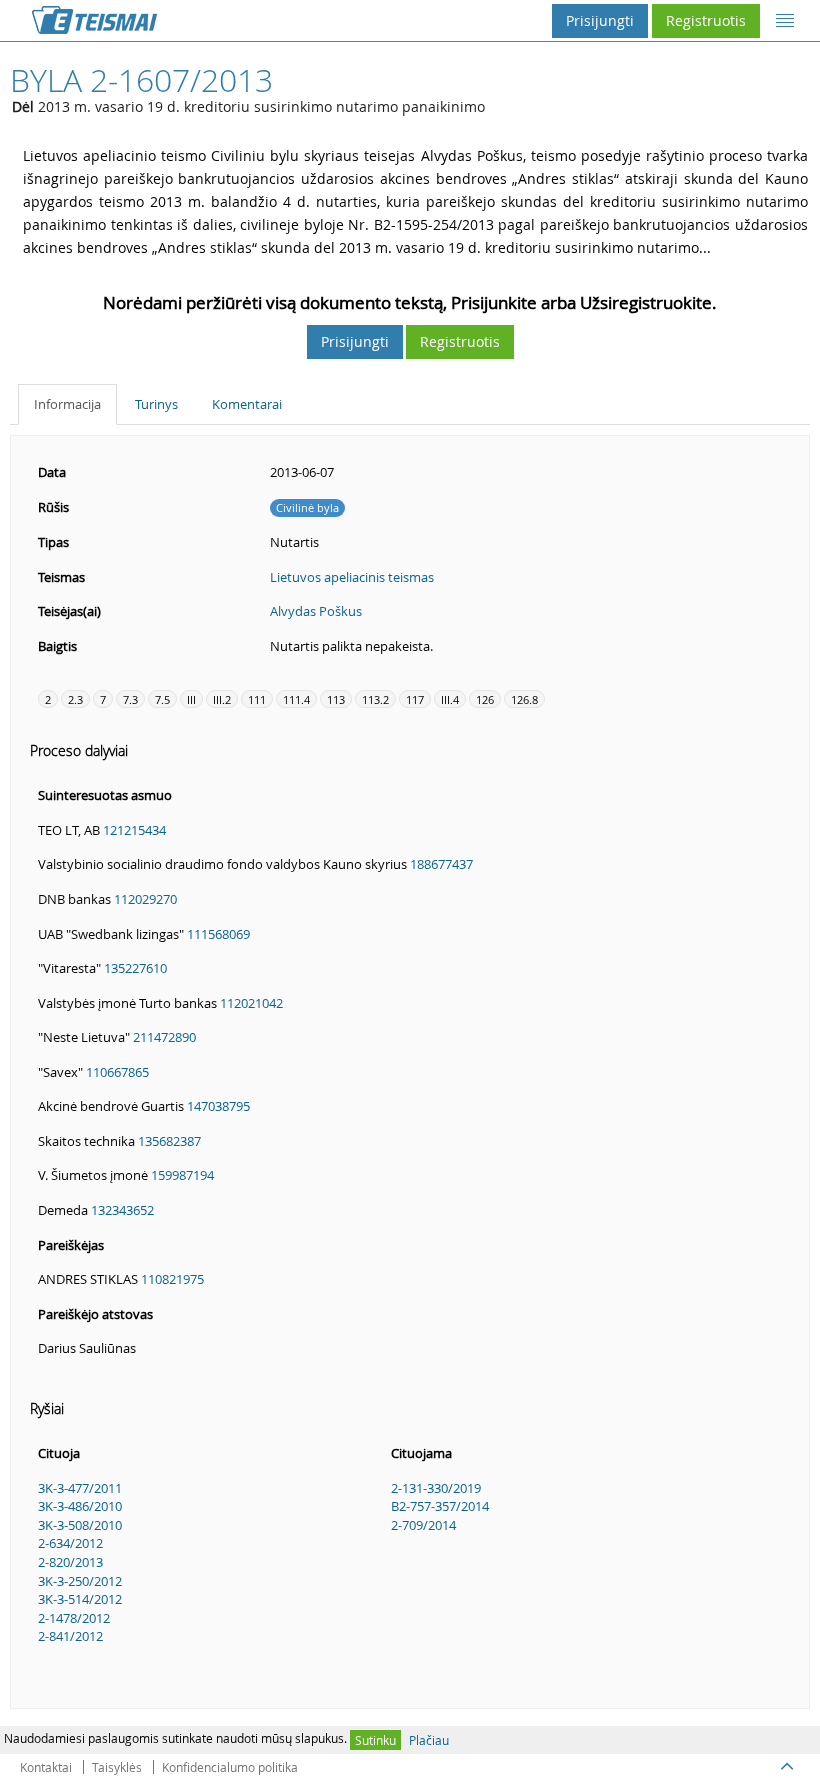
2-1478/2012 (74, 1618)
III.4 (450, 699)
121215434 (134, 830)
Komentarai (247, 404)
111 (257, 699)
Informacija (67, 404)
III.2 (222, 699)
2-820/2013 (70, 1562)
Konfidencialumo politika (230, 1767)
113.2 (375, 699)
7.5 (162, 699)
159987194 (182, 1175)
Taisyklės (117, 1767)
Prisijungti (600, 20)
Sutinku (375, 1740)
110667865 (117, 1072)
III (191, 699)
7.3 (130, 699)
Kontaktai (46, 1767)
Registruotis (706, 20)
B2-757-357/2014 (440, 1506)
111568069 (218, 934)
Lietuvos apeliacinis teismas (352, 577)
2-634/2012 (70, 1543)
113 (336, 699)
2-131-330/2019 (436, 1488)
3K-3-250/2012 (80, 1581)
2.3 (75, 699)
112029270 (145, 899)
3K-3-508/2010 (80, 1525)
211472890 (164, 1037)
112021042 (251, 1003)
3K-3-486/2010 (80, 1506)
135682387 (169, 1141)
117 (415, 699)
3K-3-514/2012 (80, 1599)
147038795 (218, 1106)
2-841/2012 (70, 1636)
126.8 (524, 699)
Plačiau (429, 1740)
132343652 (122, 1210)
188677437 (441, 864)
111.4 (296, 699)
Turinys (156, 404)
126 (485, 699)
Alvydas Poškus (316, 611)
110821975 (172, 1279)
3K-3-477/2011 (80, 1488)
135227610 (135, 968)
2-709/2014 (423, 1525)
